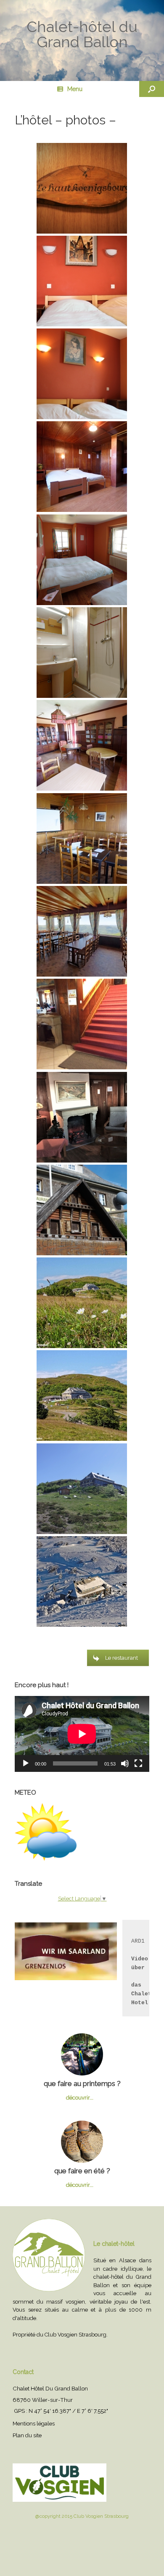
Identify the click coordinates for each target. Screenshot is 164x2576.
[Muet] (125, 1763)
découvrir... (80, 2098)
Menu (75, 89)
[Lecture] (26, 1763)
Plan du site (27, 2435)
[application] (82, 1734)
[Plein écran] (138, 1763)
